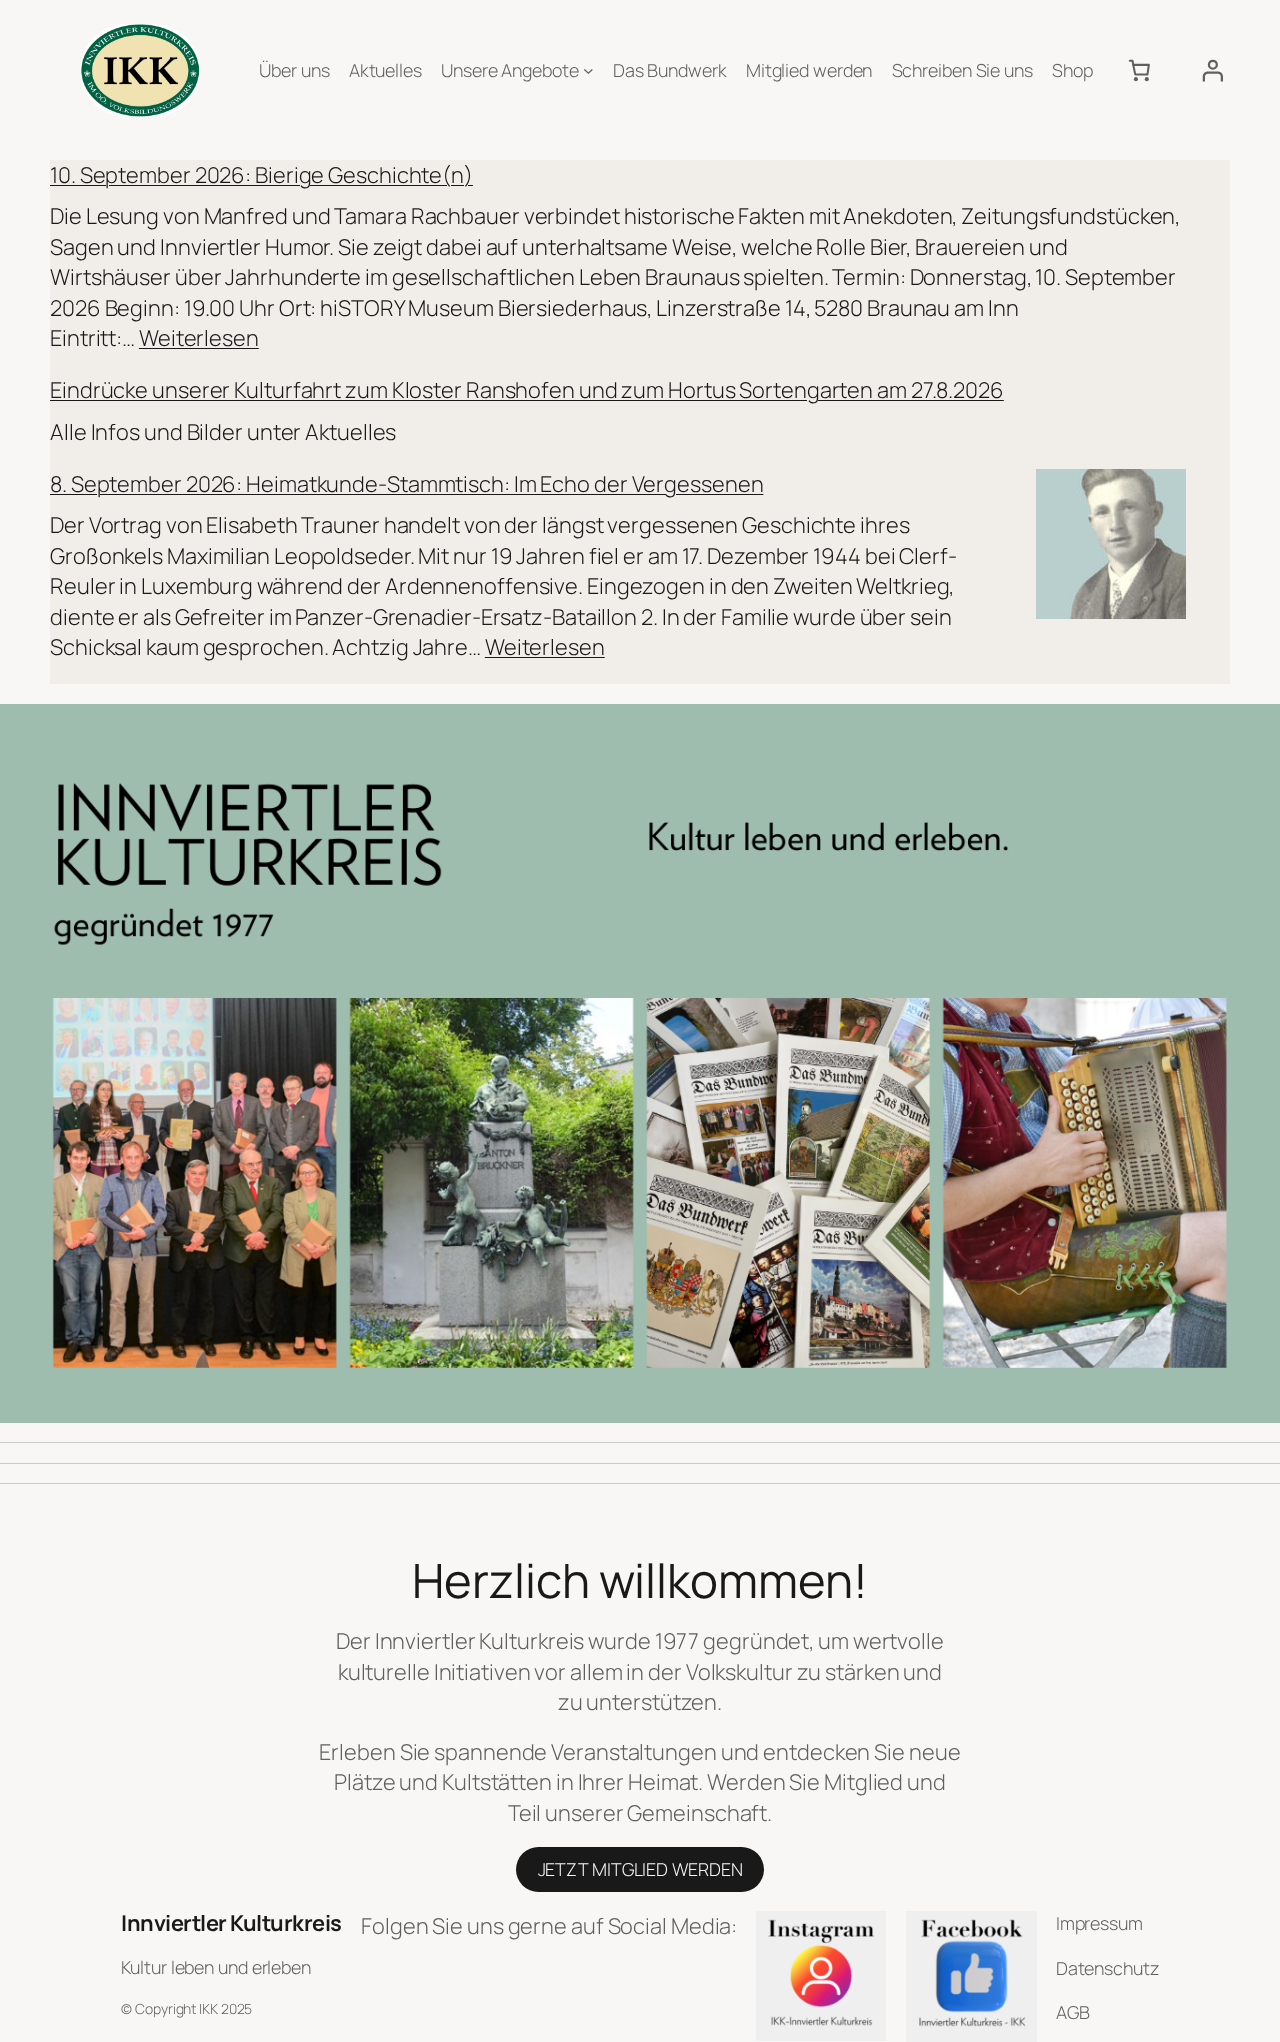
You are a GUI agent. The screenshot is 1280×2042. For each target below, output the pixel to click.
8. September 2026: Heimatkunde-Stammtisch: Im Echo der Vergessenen (406, 484)
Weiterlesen (199, 338)
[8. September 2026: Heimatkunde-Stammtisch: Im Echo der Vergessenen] (1111, 547)
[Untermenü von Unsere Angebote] (588, 70)
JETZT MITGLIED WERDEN (640, 1869)
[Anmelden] (1212, 70)
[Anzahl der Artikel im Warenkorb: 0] (1139, 70)
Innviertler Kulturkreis (231, 1923)
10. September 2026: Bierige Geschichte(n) (261, 175)
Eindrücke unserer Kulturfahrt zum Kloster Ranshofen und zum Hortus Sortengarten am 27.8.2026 (527, 390)
